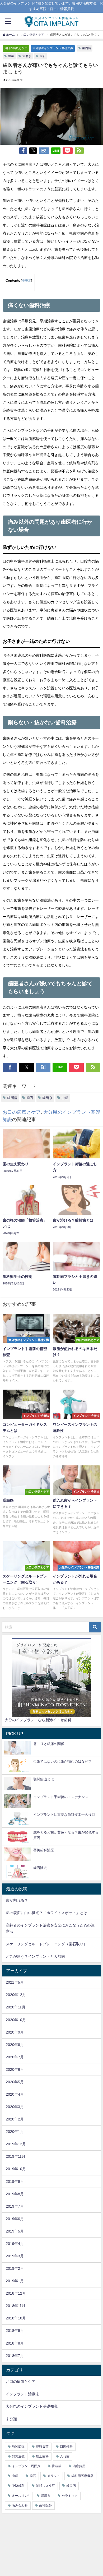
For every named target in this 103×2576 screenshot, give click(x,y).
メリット (54, 2476)
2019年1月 (15, 2281)
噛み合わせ (20, 2505)
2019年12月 (16, 2144)
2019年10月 (16, 2169)
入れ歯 (65, 2456)
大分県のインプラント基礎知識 (53, 48)
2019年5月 (15, 2231)
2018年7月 (15, 2356)
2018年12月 (16, 2293)
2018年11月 (16, 2306)
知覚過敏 (18, 2456)
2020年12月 (16, 1995)
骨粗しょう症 (45, 2486)
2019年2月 (15, 2268)
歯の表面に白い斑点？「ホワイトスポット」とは (46, 1913)
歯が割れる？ (17, 1900)
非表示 (26, 281)
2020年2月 (15, 2119)
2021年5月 (15, 1982)
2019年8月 (15, 2194)
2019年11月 (16, 2156)
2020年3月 (15, 2107)
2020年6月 (15, 2069)
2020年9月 (15, 2032)
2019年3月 (15, 2256)
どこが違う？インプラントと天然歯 (35, 1956)
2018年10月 (16, 2318)
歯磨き (27, 56)
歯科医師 (45, 2505)
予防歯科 (18, 2486)
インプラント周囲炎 (26, 2466)
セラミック (70, 2496)
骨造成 (57, 2466)
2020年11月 (16, 2007)
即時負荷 (42, 2447)
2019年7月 (15, 2206)
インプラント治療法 (22, 2394)
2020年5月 (15, 2082)
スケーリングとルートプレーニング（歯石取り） (46, 1944)
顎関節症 (18, 2447)
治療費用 (79, 2466)
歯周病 (86, 48)
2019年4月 (15, 2244)
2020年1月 (15, 2132)
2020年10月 (16, 2020)
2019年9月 (15, 2182)
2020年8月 (15, 2045)
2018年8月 (15, 2343)
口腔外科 (66, 2447)
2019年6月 (15, 2219)
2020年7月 (15, 2057)
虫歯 (11, 56)
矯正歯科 (42, 2456)
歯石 (43, 56)
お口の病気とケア (16, 48)
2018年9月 (15, 2331)
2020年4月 (15, 2094)
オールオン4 (21, 2496)
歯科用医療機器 (82, 2476)
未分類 (11, 2419)
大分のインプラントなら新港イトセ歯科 (38, 1720)
